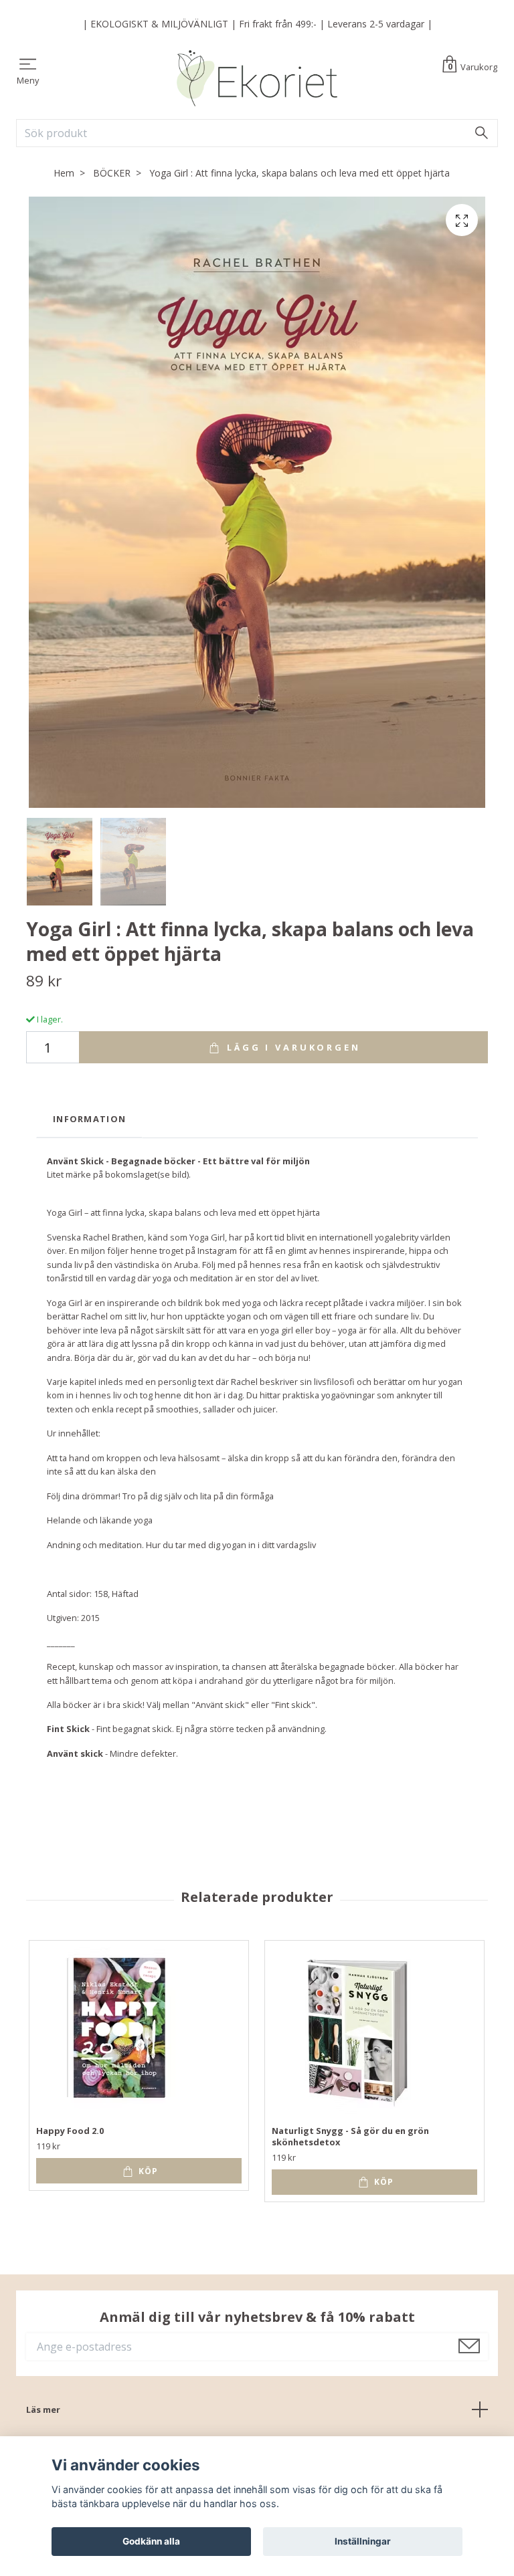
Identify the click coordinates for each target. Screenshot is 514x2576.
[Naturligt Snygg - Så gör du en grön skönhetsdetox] (355, 2031)
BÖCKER (112, 173)
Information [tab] (89, 1119)
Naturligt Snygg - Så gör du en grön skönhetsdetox (350, 2136)
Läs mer (43, 2409)
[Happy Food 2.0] (120, 2031)
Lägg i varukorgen (291, 1047)
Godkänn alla (151, 2541)
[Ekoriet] (257, 78)
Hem (64, 173)
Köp (147, 2171)
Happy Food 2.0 (70, 2131)
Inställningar (363, 2541)
